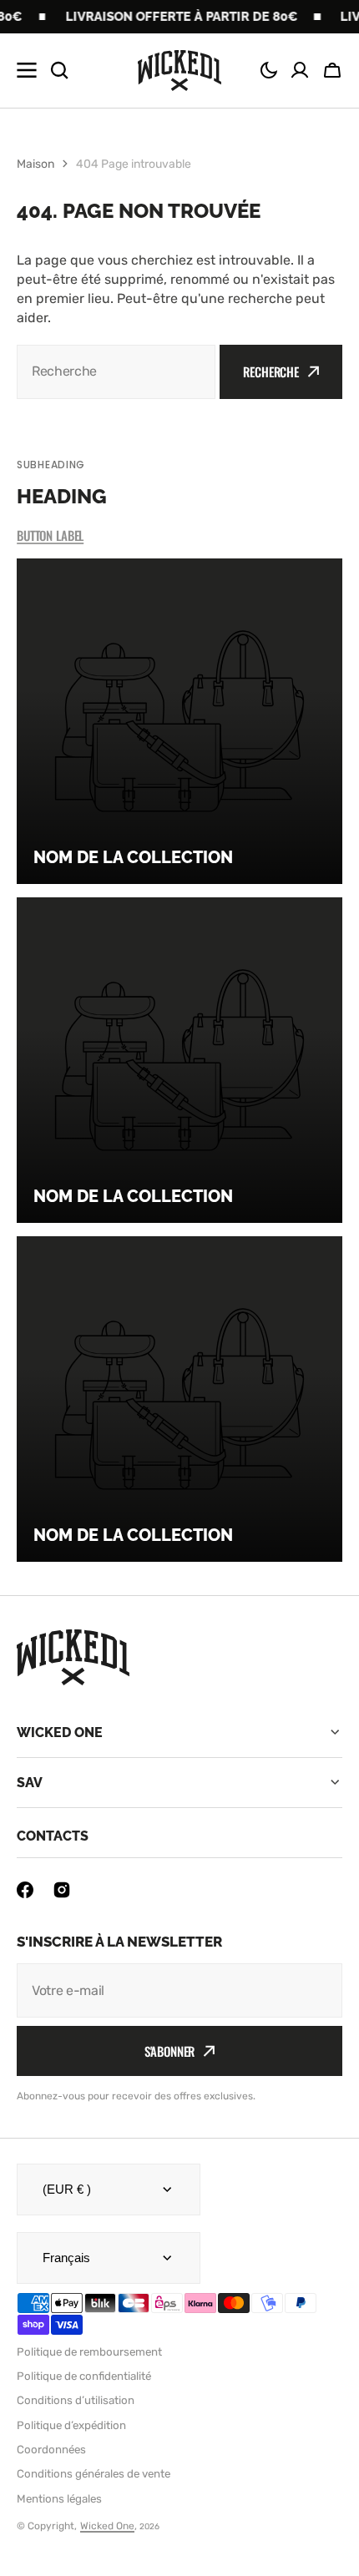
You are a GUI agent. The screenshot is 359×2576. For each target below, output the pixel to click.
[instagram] (62, 1890)
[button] (269, 70)
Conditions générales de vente (94, 2474)
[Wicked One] (179, 71)
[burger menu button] (27, 70)
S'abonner (170, 2051)
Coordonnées (51, 2450)
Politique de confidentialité (84, 2376)
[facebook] (25, 1890)
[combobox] (116, 372)
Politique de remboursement (89, 2352)
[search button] (59, 70)
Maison (35, 164)
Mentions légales (59, 2499)
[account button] (300, 70)
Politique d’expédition (71, 2425)
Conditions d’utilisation (76, 2400)
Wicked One (107, 2526)
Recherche (271, 371)
